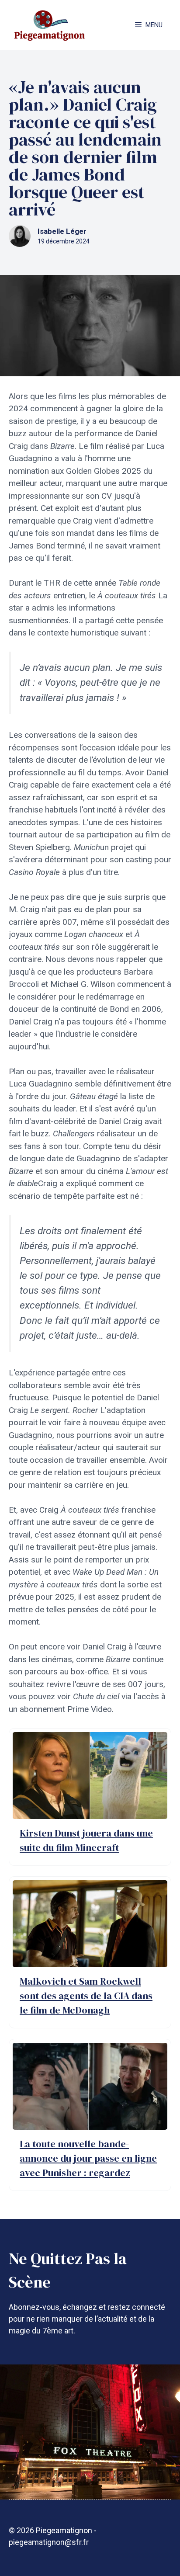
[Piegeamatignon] (49, 25)
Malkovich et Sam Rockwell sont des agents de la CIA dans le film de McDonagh (86, 1996)
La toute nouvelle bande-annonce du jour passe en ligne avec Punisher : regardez (88, 2158)
